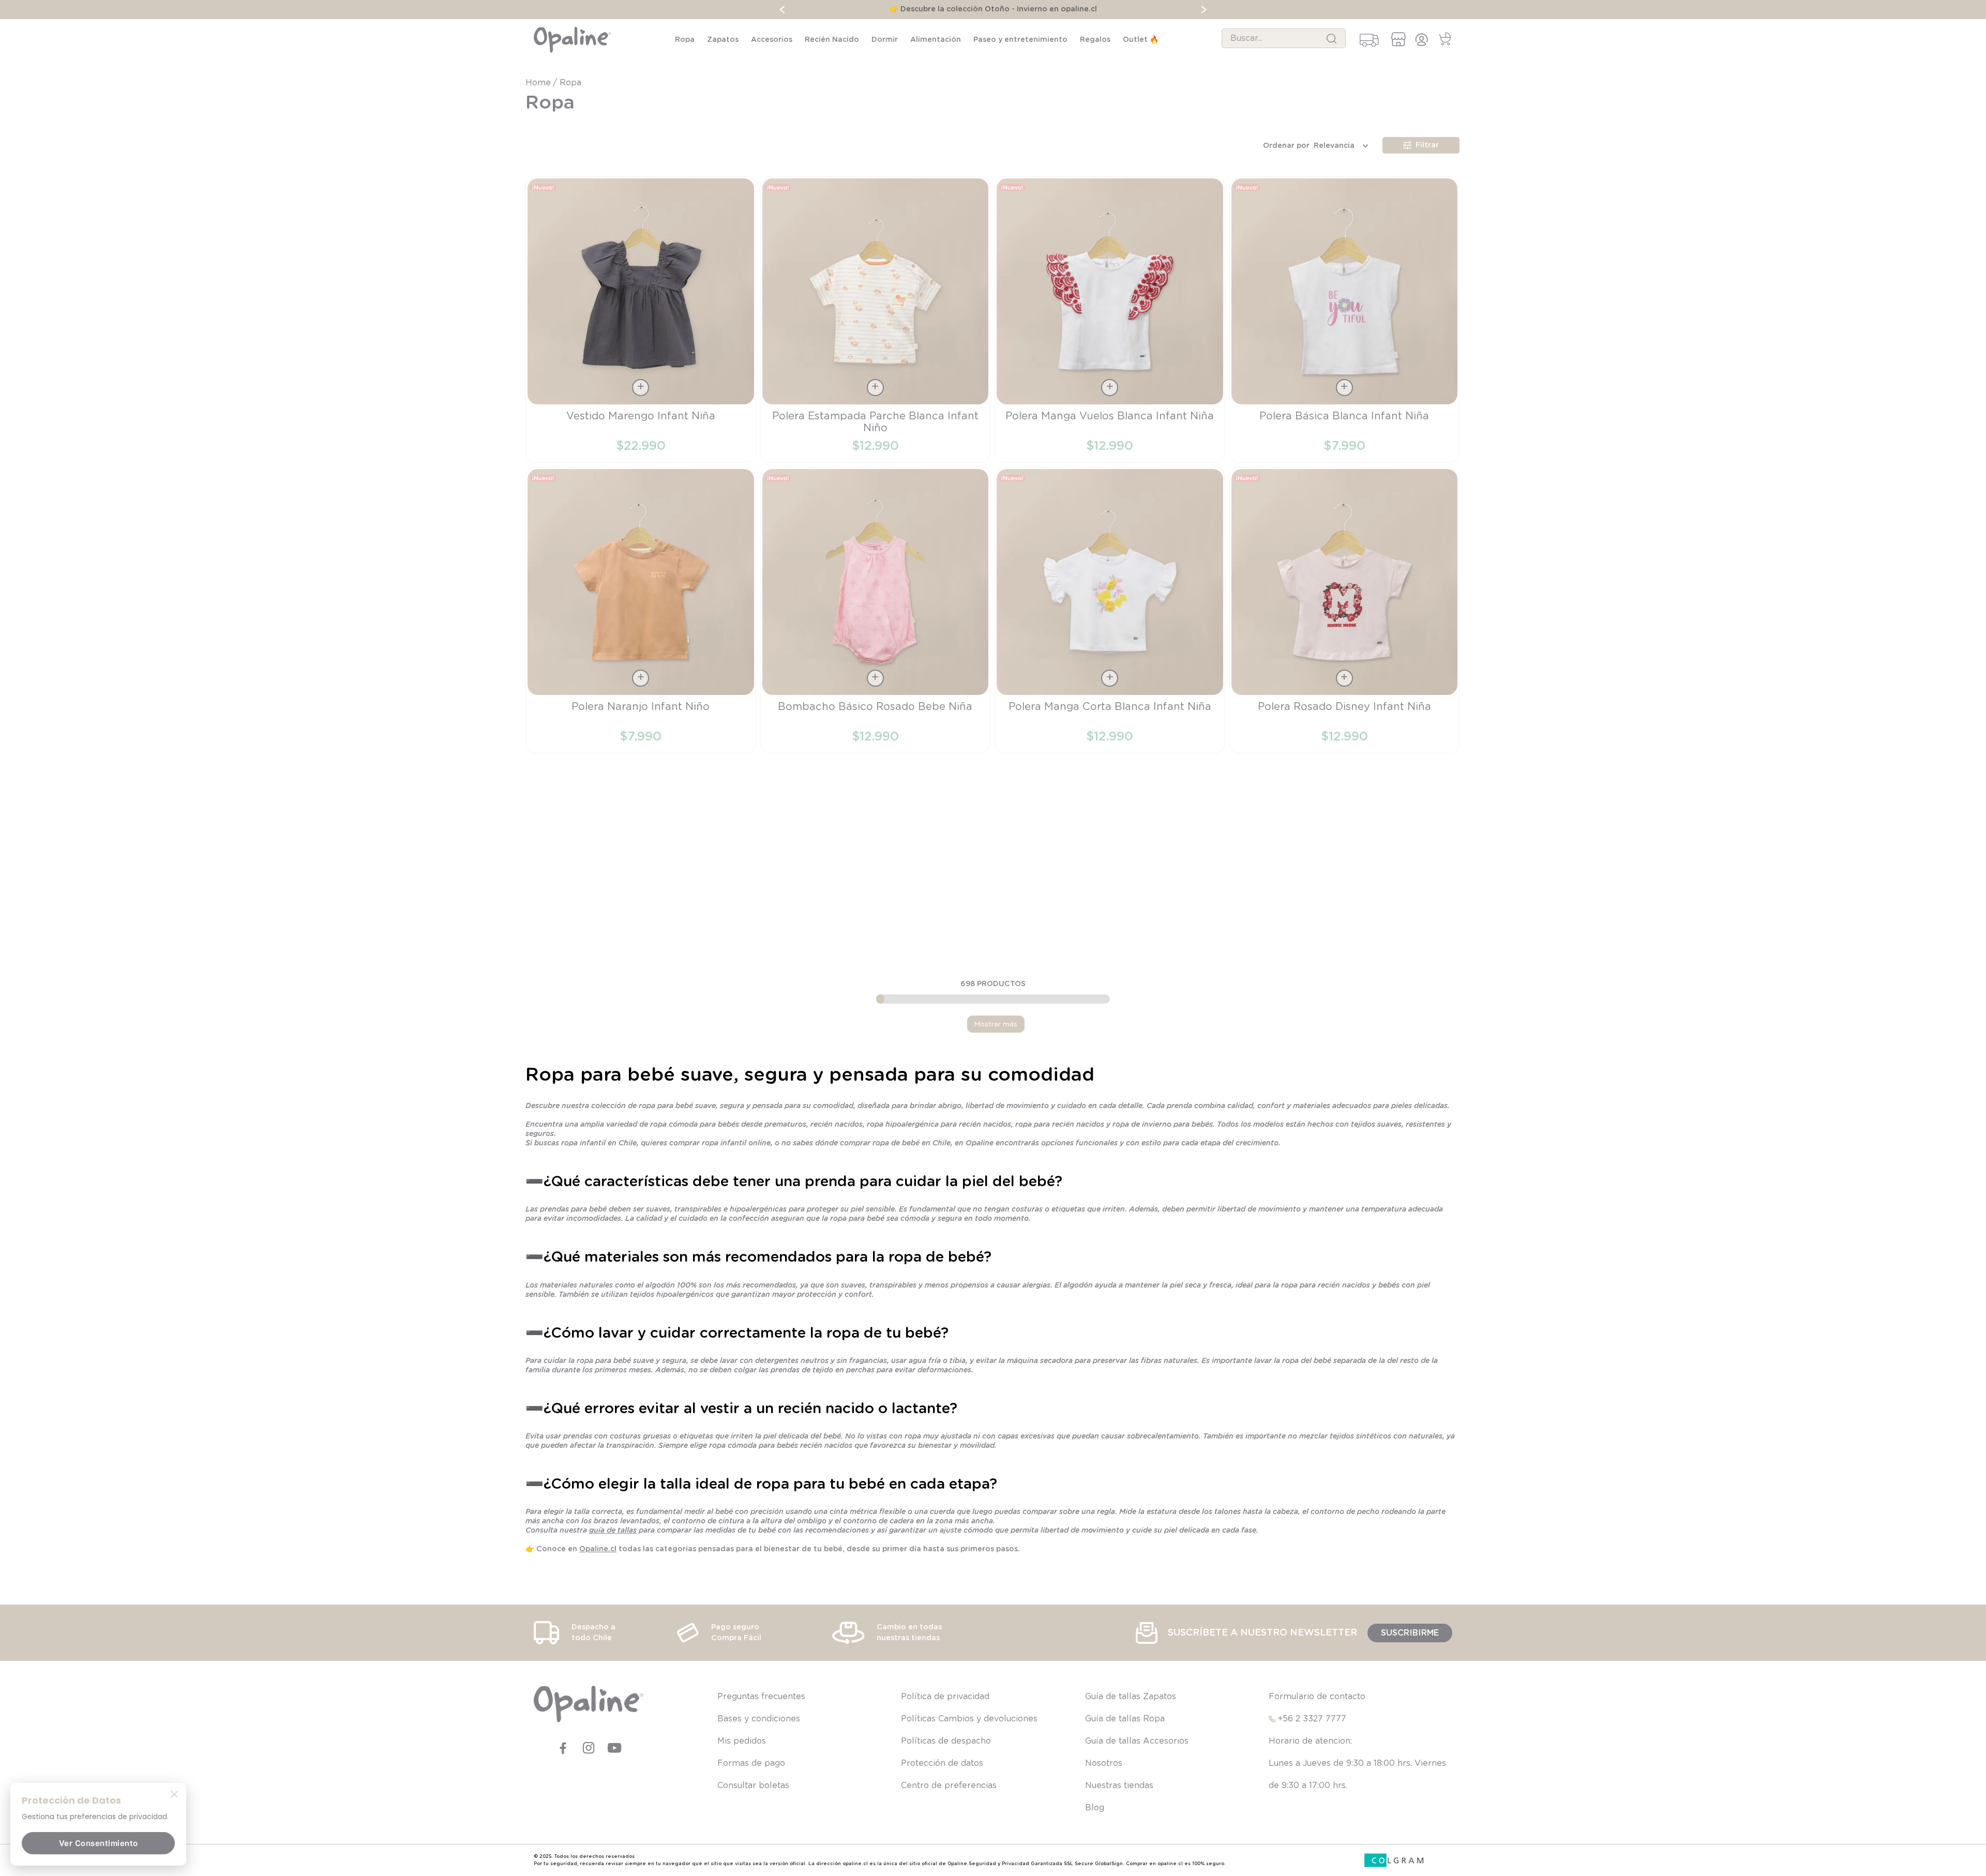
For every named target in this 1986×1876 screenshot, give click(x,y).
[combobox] (1284, 38)
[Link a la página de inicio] (539, 83)
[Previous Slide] (674, 10)
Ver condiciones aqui (1084, 9)
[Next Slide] (1312, 10)
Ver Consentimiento (99, 1843)
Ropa (570, 83)
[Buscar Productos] (1331, 38)
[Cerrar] (174, 1794)
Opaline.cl (598, 1549)
